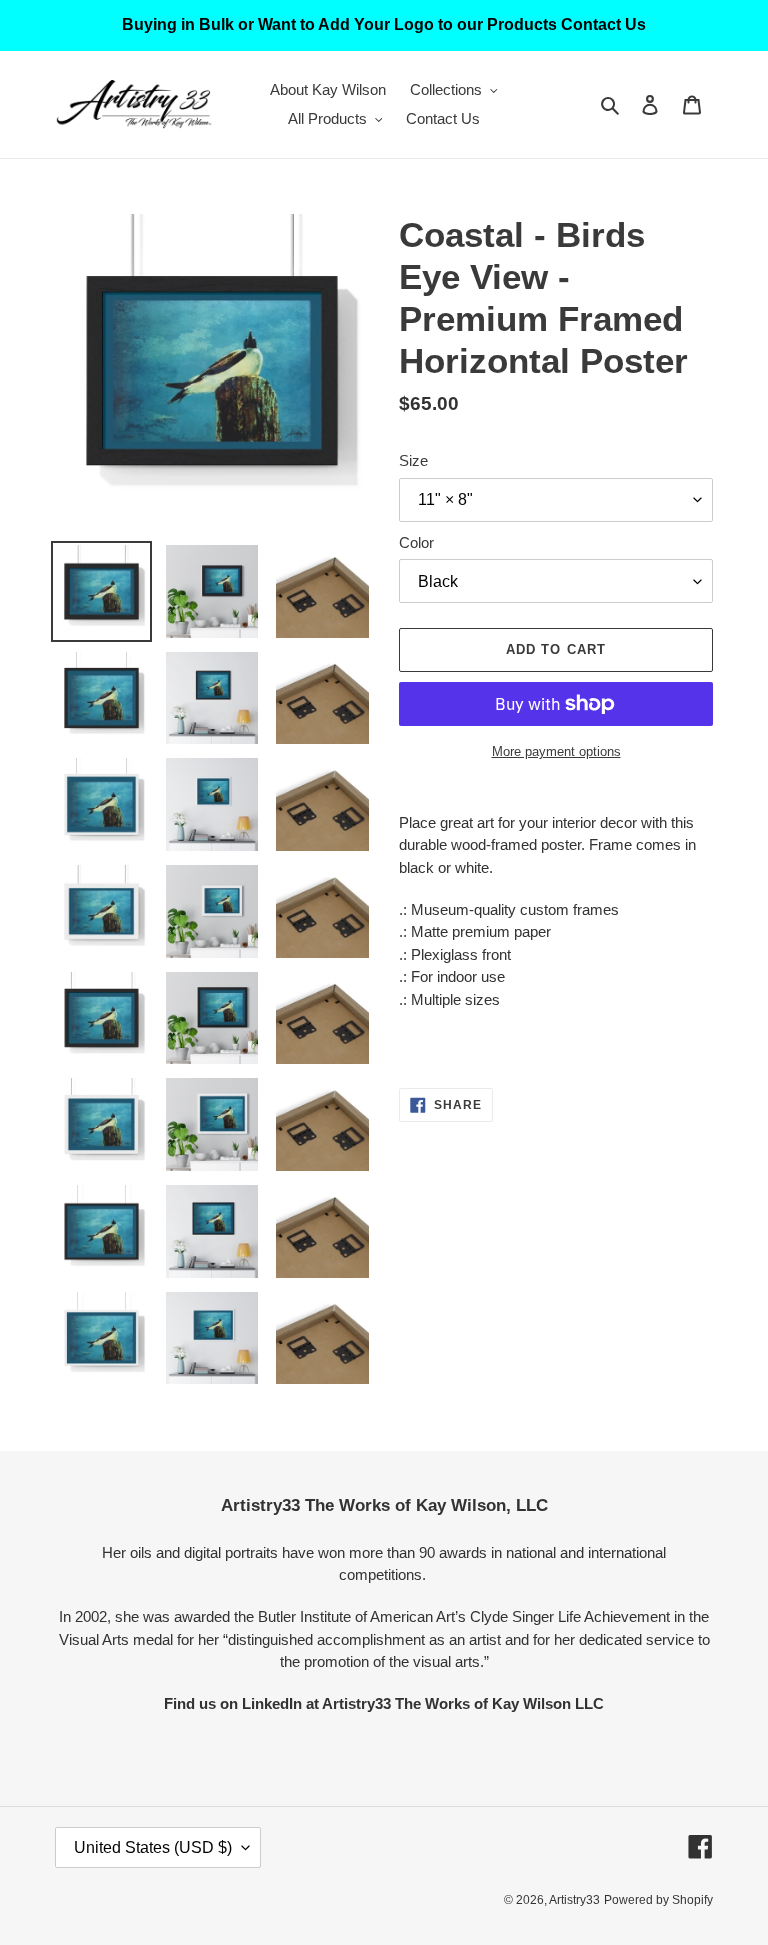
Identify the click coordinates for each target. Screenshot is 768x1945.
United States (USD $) (153, 1847)
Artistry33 (574, 1900)
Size (413, 460)
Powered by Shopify (658, 1900)
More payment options (556, 751)
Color (416, 542)
